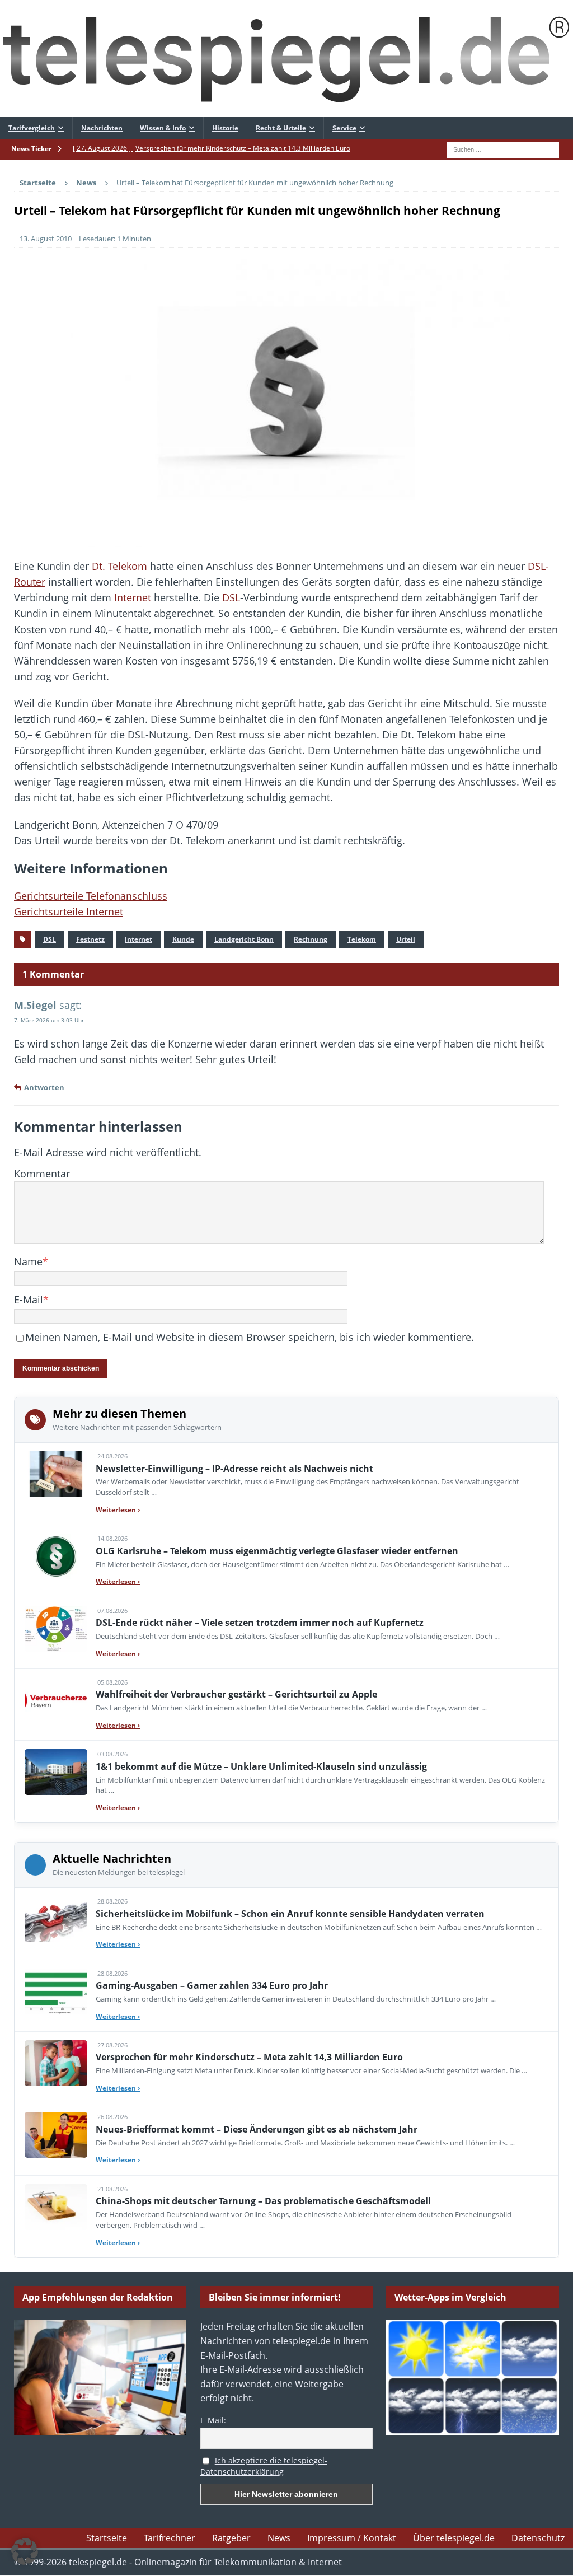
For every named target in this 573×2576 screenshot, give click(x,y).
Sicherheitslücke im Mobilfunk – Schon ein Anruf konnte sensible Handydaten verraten (290, 1914)
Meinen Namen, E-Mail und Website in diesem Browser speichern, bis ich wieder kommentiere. (250, 1337)
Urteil (406, 939)
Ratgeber (231, 2538)
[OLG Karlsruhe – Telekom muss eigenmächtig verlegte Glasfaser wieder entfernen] (56, 1556)
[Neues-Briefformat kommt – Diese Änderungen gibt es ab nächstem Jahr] (56, 2135)
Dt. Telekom (119, 566)
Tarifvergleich (32, 128)
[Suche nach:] (503, 148)
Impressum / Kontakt (352, 2538)
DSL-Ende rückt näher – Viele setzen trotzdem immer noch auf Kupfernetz (260, 1623)
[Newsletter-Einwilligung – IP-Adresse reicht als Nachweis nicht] (56, 1474)
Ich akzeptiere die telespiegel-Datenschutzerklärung (264, 2466)
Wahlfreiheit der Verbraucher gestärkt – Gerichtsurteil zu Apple (236, 1694)
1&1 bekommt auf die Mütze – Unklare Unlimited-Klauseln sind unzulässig (261, 1766)
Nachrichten (102, 128)
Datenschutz (538, 2538)
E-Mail (29, 1299)
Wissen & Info (163, 128)
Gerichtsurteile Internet (69, 911)
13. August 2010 (46, 239)
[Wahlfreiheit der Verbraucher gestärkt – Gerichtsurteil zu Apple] (56, 1700)
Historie (225, 128)
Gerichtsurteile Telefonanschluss (91, 896)
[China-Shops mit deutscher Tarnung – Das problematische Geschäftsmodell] (56, 2207)
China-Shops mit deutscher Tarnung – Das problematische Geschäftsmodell (263, 2201)
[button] (25, 2551)
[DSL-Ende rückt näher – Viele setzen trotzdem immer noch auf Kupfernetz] (56, 1629)
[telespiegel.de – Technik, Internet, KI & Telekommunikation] (286, 59)
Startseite (107, 2538)
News (279, 2538)
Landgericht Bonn (244, 939)
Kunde (183, 939)
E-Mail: (213, 2420)
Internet (133, 597)
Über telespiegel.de (454, 2538)
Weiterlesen (118, 1510)
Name (28, 1261)
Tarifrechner (170, 2538)
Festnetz (90, 939)
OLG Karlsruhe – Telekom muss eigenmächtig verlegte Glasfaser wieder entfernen (277, 1551)
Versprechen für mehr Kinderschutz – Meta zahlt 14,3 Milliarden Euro (249, 2057)
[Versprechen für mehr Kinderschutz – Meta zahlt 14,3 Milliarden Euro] (56, 2063)
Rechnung (311, 939)
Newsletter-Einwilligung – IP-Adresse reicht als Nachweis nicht (234, 1469)
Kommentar (42, 1174)
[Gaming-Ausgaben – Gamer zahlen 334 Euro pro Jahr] (56, 1991)
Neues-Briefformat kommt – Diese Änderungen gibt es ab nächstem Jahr (257, 2129)
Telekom (362, 939)
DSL (231, 597)
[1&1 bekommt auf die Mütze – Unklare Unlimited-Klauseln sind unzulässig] (56, 1772)
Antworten (44, 1088)
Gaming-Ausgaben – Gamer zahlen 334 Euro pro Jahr (212, 1985)
